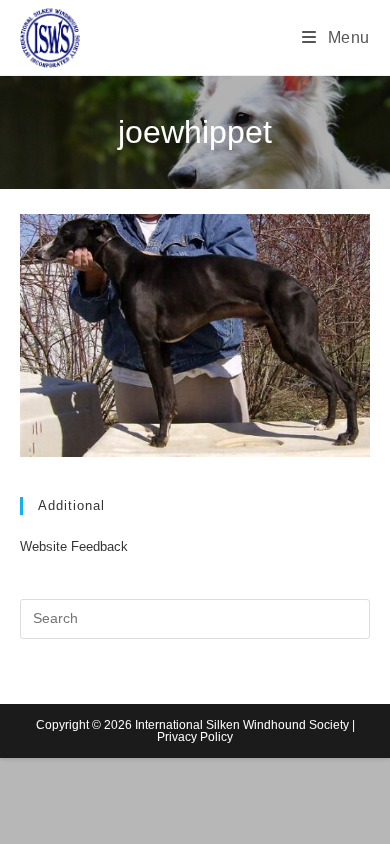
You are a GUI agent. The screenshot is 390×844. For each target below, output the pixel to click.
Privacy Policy (195, 737)
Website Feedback (74, 546)
